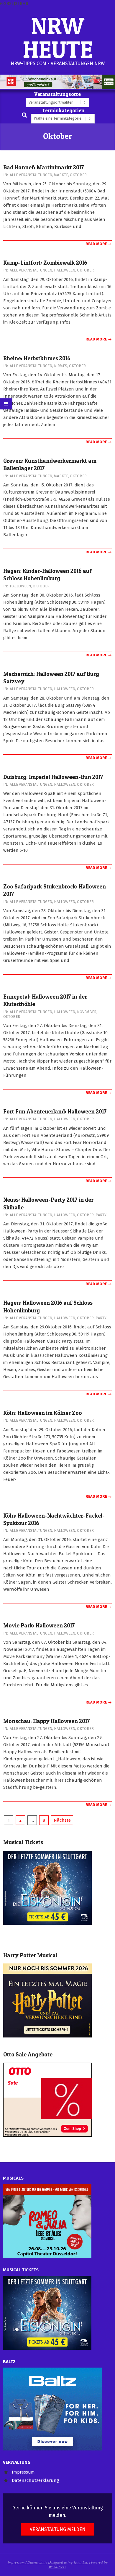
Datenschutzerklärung (35, 2480)
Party (101, 1215)
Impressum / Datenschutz (27, 2562)
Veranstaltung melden (58, 2529)
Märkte (61, 175)
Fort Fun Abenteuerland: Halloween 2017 (55, 1112)
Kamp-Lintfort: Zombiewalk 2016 (45, 263)
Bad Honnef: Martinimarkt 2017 (44, 167)
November (87, 1012)
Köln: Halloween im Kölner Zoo (43, 1413)
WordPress (57, 2567)
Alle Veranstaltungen (31, 175)
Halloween (65, 270)
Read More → (99, 244)
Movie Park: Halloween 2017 (39, 1626)
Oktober (78, 175)
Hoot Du (80, 2562)
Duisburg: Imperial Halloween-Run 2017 (53, 777)
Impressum (23, 2472)
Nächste (62, 1820)
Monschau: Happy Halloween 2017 (47, 1721)
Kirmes (61, 366)
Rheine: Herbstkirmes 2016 (37, 358)
